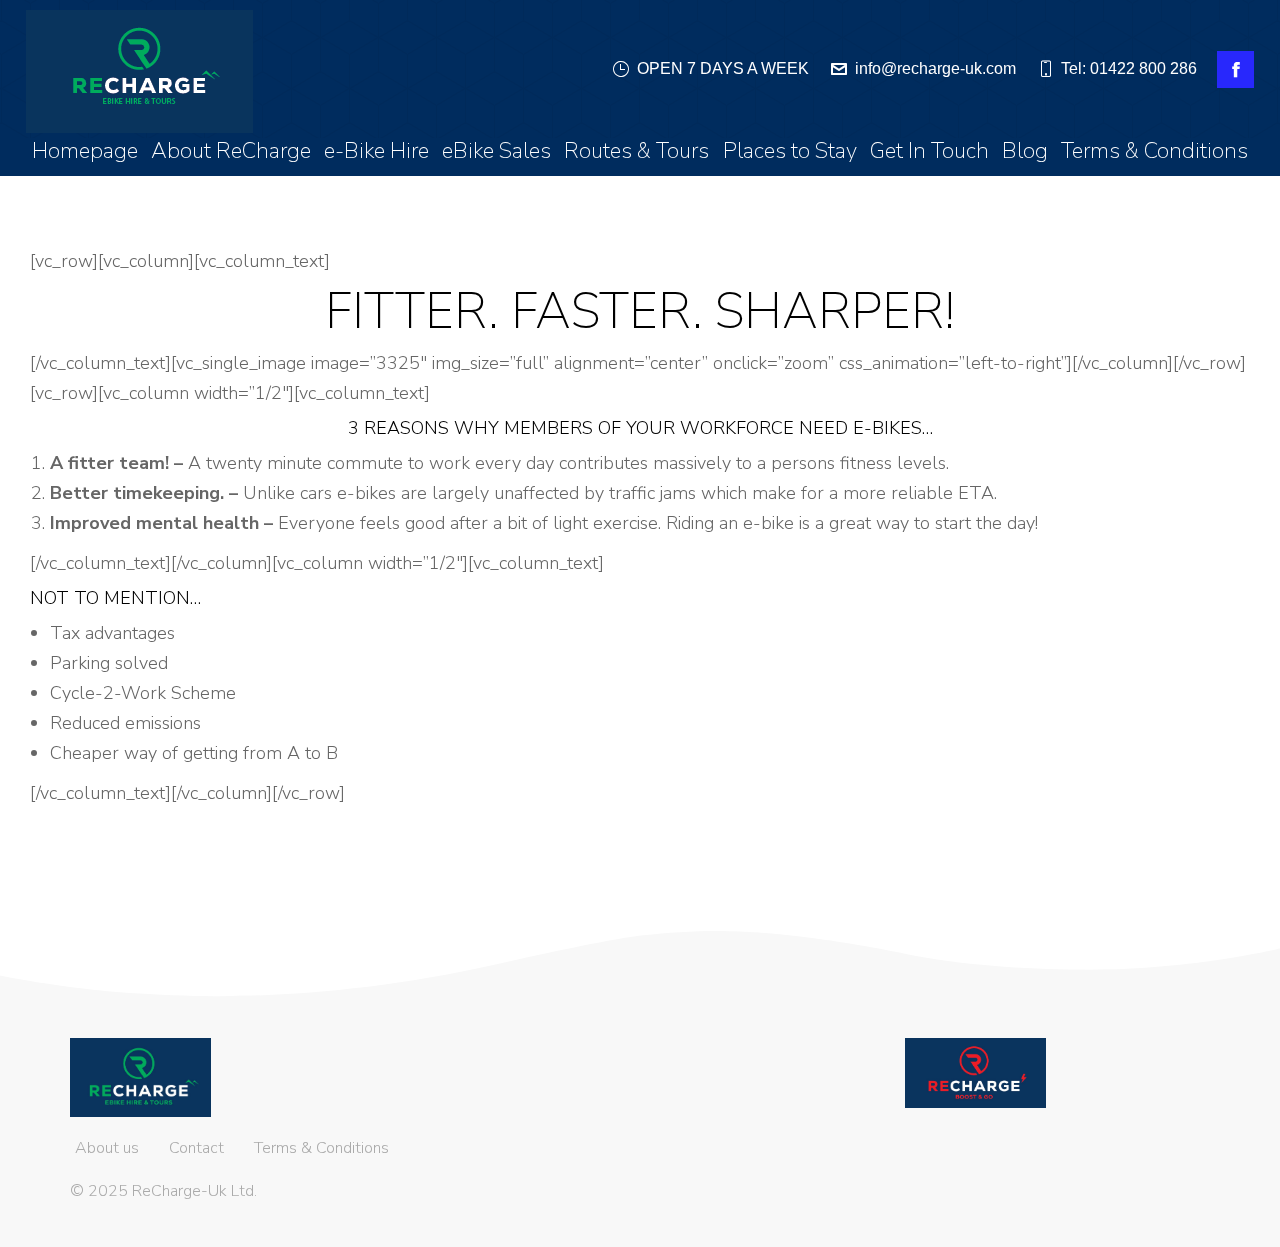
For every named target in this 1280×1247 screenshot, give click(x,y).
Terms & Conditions (321, 1148)
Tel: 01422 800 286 (1129, 68)
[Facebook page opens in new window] (1235, 69)
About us (107, 1148)
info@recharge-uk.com (935, 68)
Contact (196, 1148)
